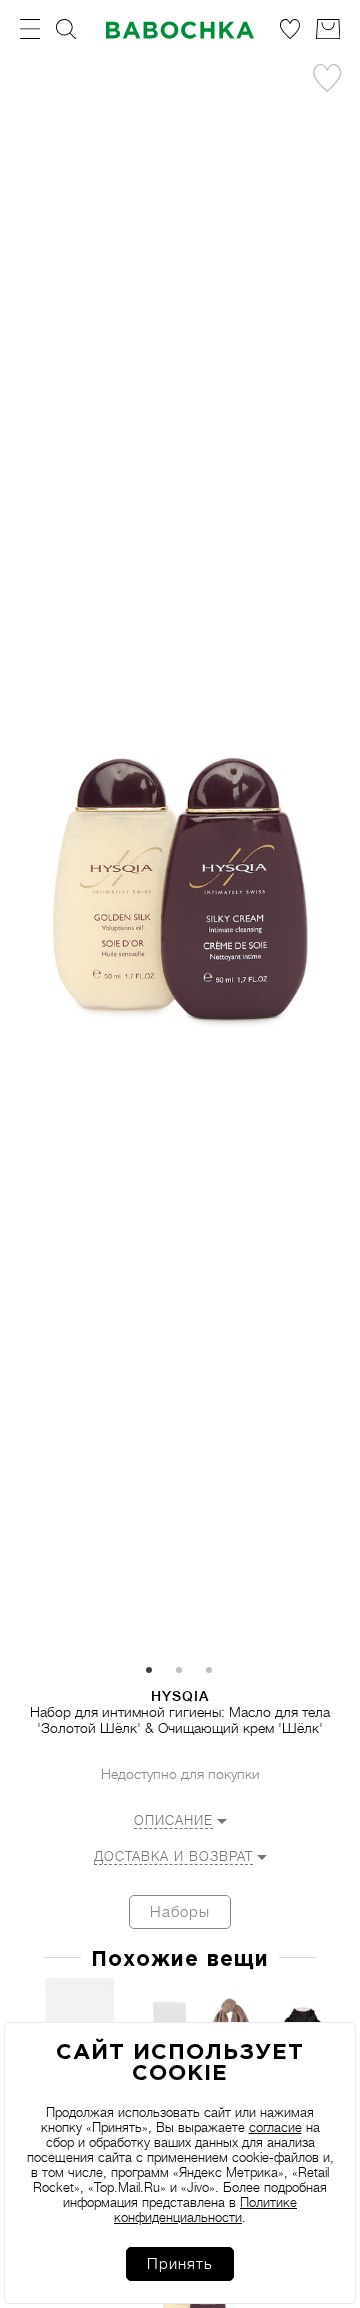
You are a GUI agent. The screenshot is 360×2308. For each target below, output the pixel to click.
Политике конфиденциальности (205, 2210)
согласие (275, 2127)
